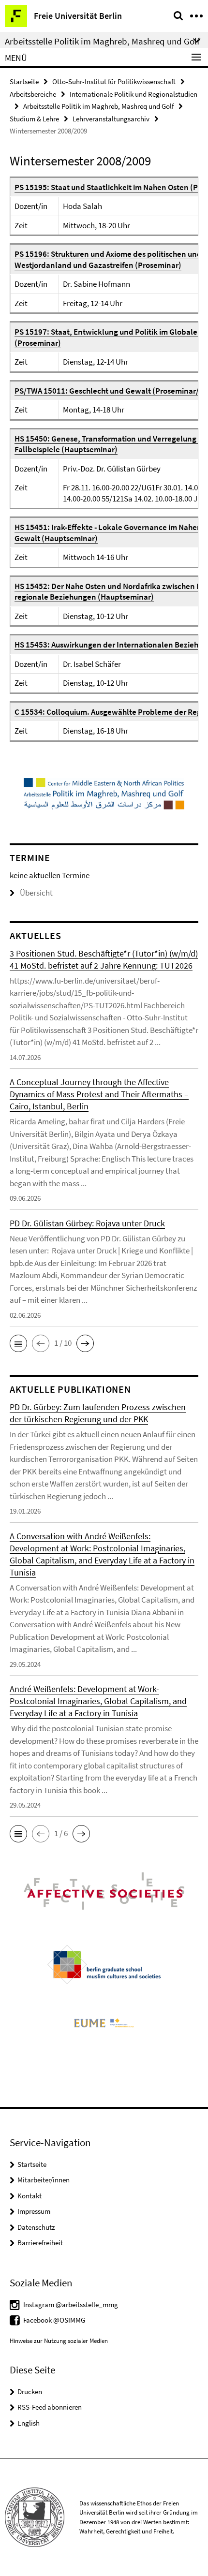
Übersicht (36, 893)
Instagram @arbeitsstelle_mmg (71, 2304)
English (29, 2423)
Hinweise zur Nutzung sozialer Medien (59, 2341)
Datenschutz (36, 2227)
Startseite (24, 81)
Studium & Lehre (34, 119)
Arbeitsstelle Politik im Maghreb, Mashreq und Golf (98, 106)
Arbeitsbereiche (33, 94)
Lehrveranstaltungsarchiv (111, 119)
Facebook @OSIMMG (54, 2320)
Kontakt (30, 2196)
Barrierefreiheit (40, 2243)
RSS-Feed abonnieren (50, 2407)
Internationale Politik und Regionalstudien (134, 94)
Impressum (34, 2211)
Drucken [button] (30, 2392)
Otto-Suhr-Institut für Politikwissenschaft (114, 81)
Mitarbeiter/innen (44, 2180)
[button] (18, 1343)
